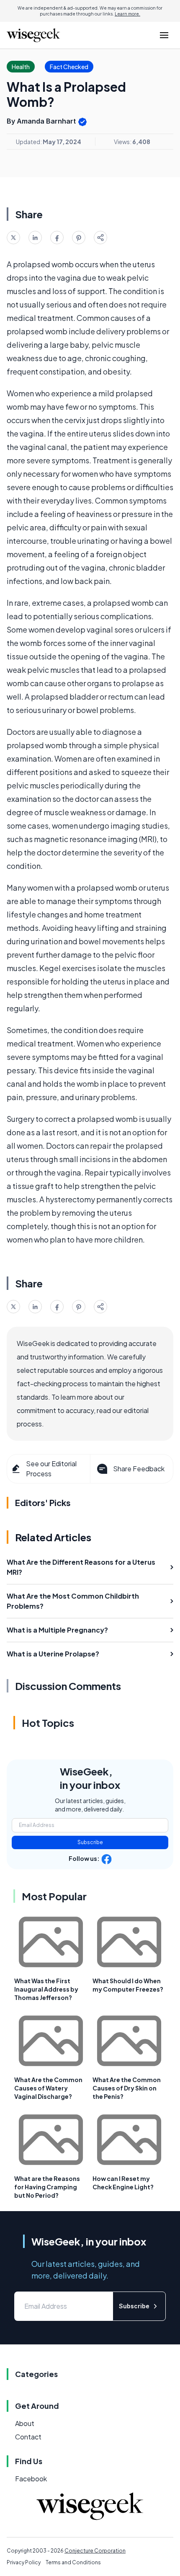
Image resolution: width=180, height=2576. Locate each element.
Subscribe (90, 1842)
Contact (28, 2437)
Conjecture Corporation (95, 2551)
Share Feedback (139, 1469)
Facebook (31, 2479)
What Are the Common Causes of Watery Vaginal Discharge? (48, 2088)
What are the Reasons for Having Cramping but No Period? (47, 2187)
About (25, 2423)
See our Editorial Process (51, 1469)
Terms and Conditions (73, 2562)
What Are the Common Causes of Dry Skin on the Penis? (127, 2088)
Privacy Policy (24, 2562)
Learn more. (127, 14)
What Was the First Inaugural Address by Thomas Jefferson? (46, 1989)
